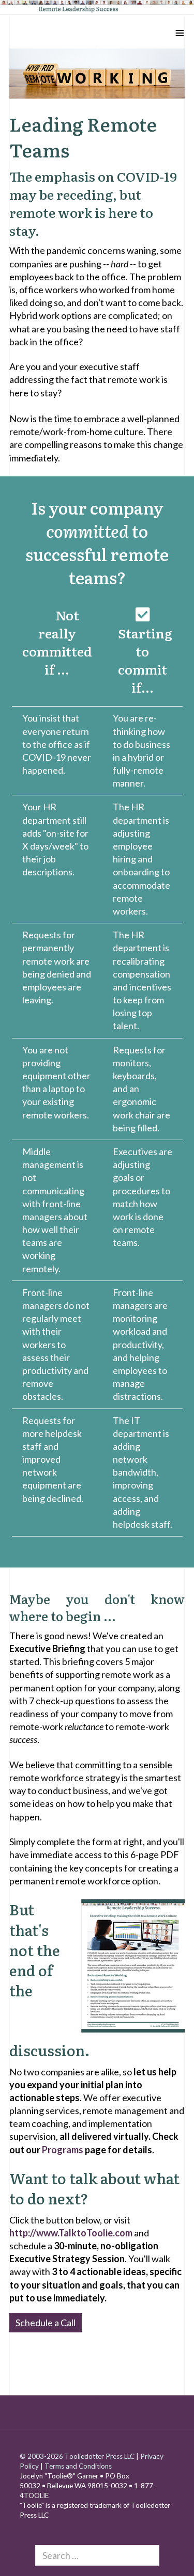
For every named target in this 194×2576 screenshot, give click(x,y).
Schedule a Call (46, 2323)
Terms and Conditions (78, 2466)
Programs (63, 2150)
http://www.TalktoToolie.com (71, 2233)
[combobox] (97, 2555)
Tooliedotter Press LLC (100, 2456)
